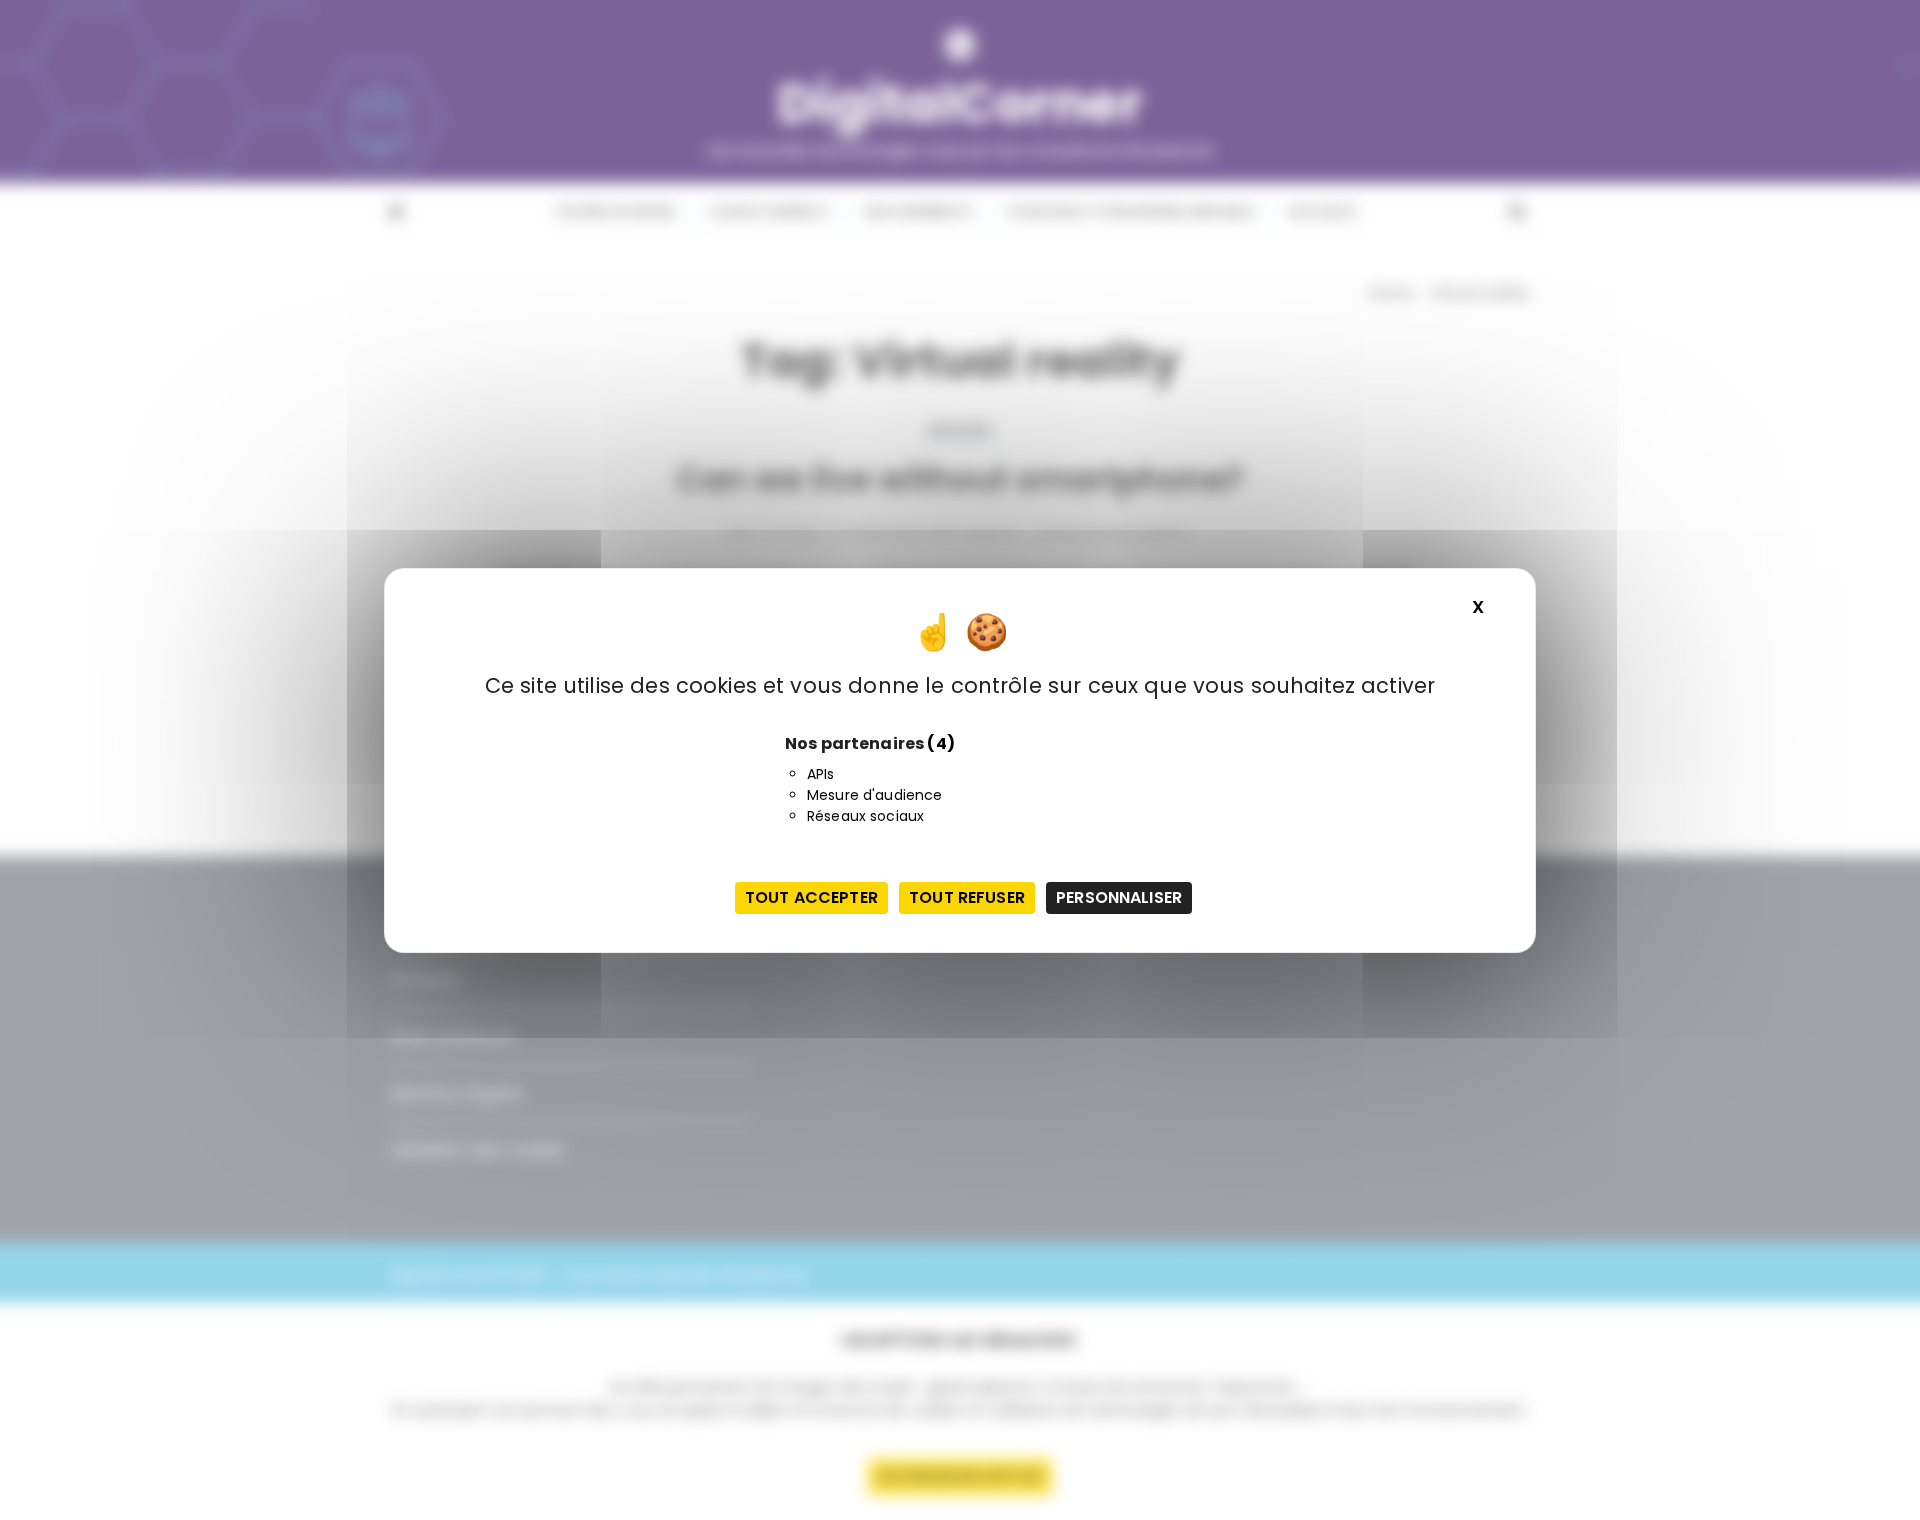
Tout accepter (811, 897)
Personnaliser (1119, 897)
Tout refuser (967, 897)
